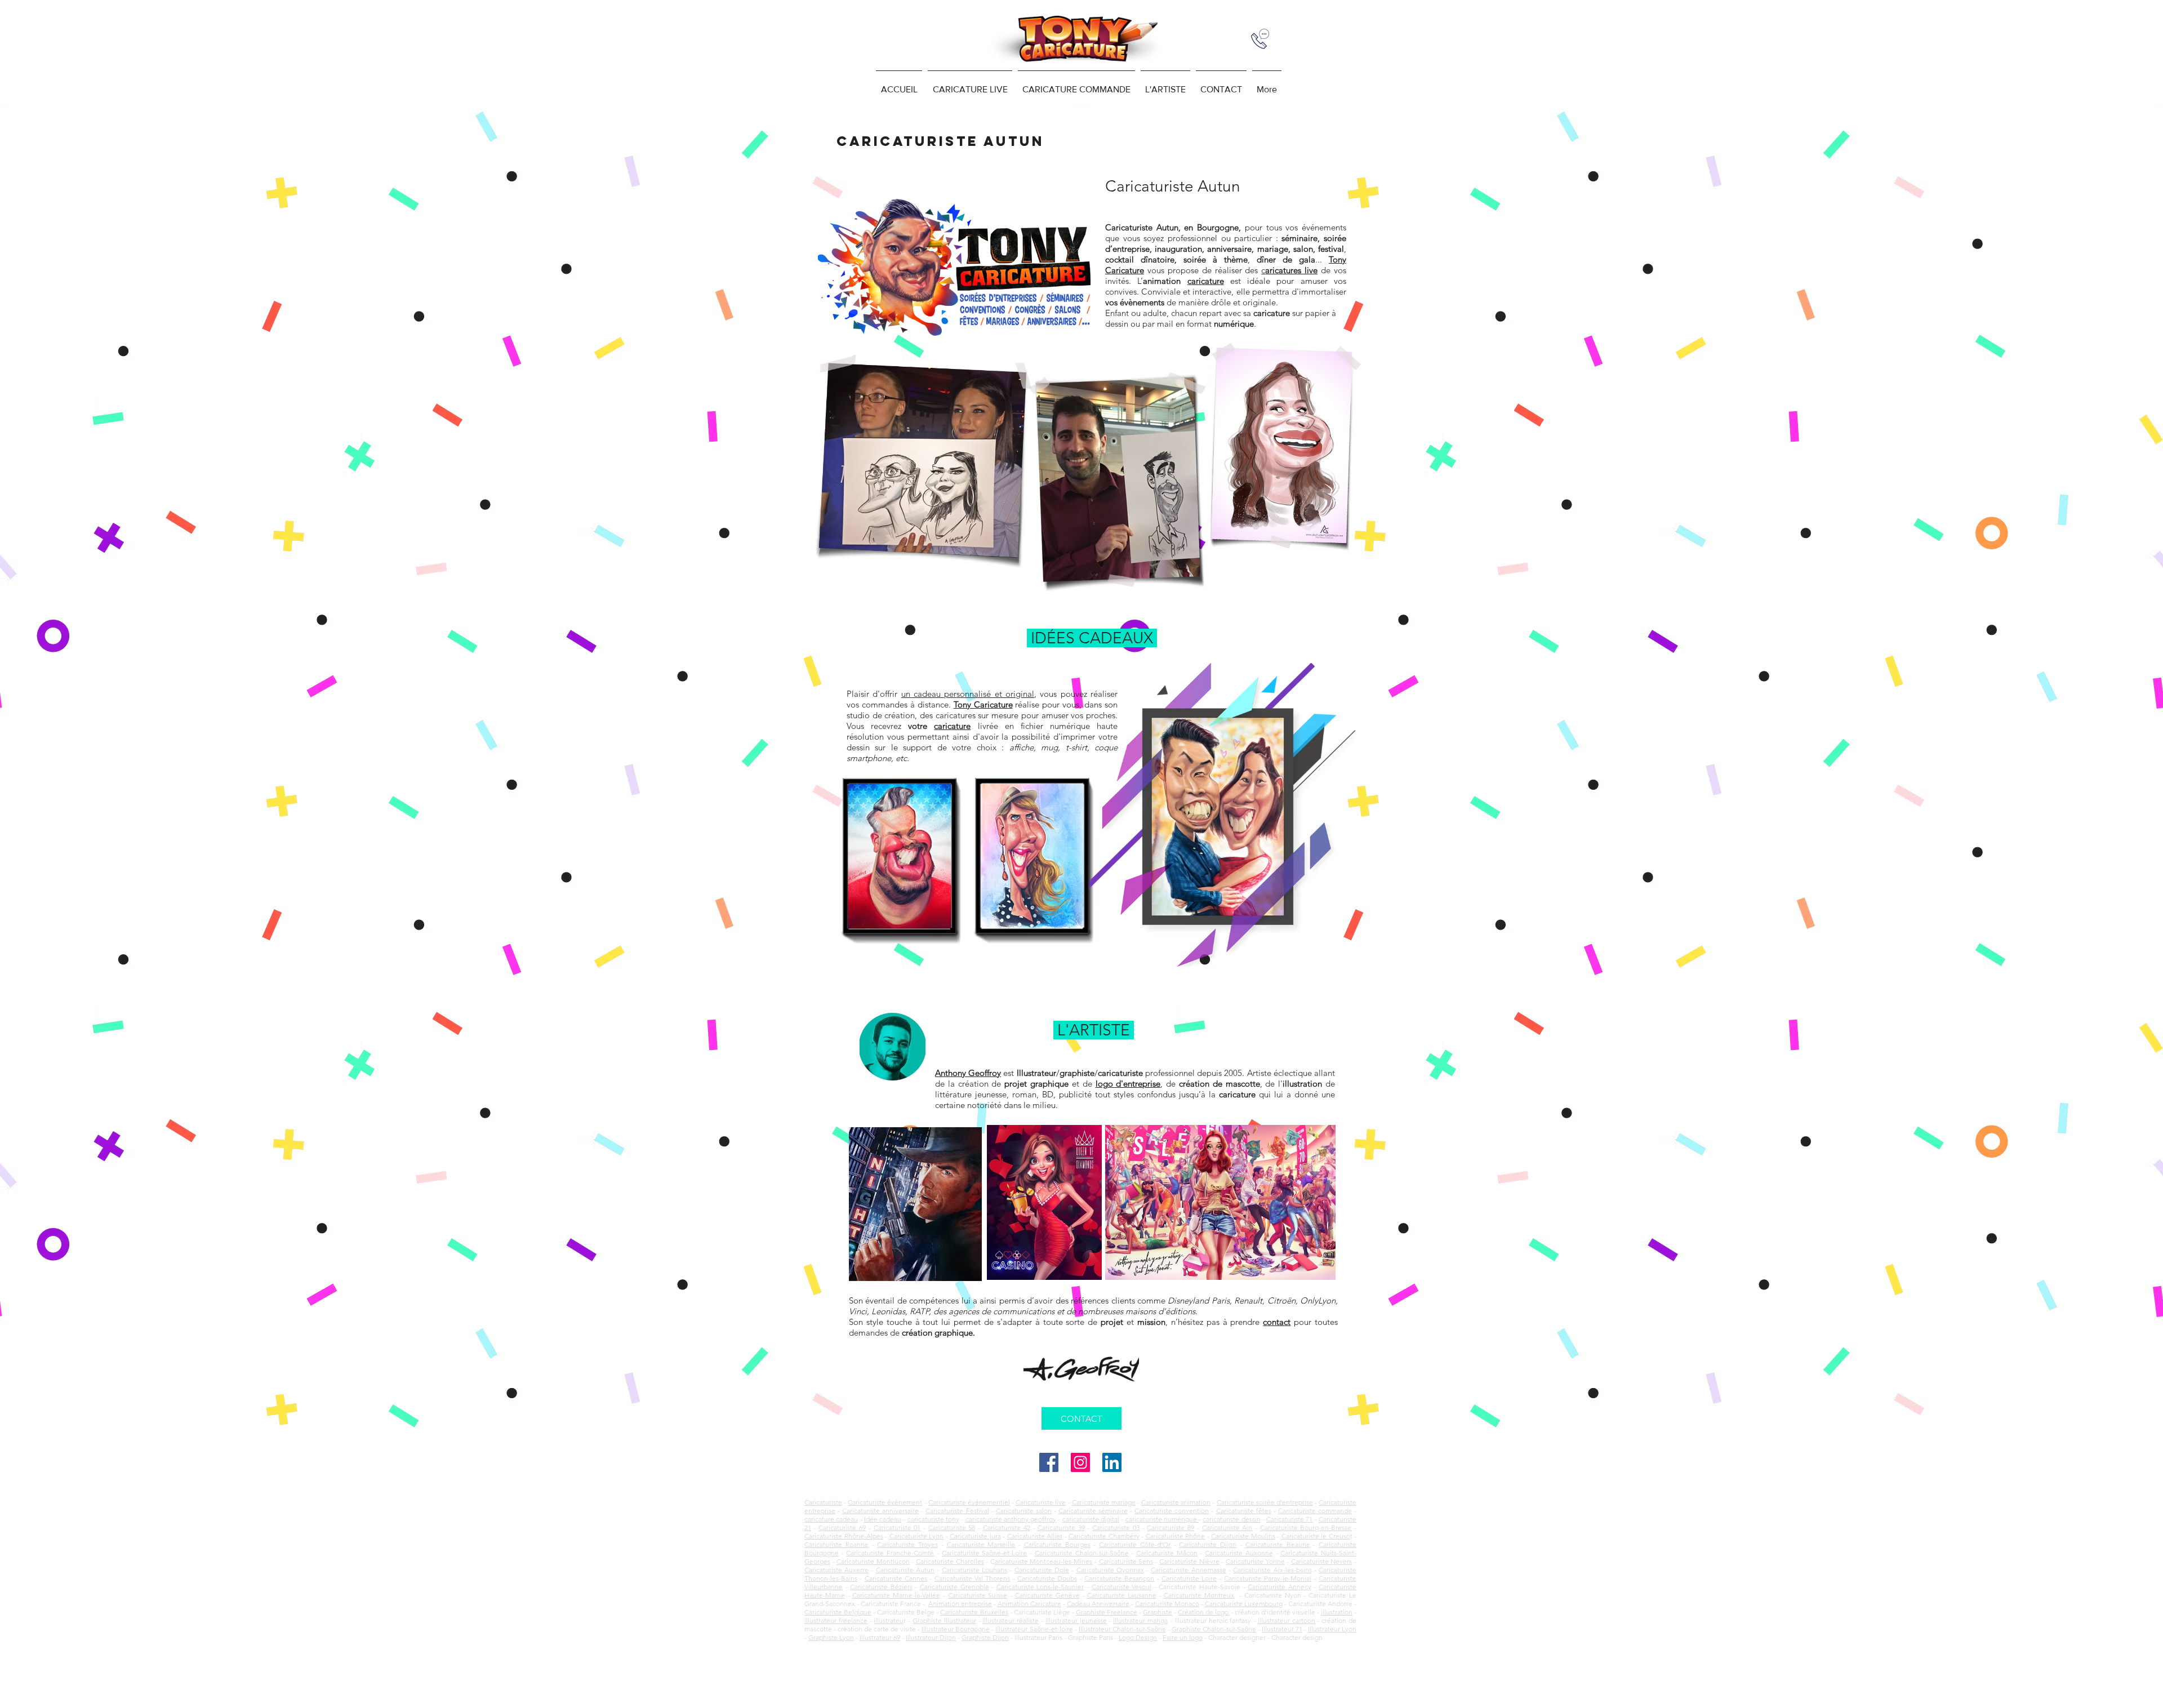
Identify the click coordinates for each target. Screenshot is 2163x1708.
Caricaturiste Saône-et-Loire (985, 1553)
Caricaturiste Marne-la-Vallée (896, 1595)
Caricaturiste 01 (897, 1527)
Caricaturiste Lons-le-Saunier (1040, 1587)
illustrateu (889, 1620)
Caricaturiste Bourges (1057, 1544)
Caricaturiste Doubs (1047, 1578)
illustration (1337, 1612)
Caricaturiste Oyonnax (1110, 1570)
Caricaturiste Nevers (1322, 1561)
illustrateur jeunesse (1076, 1620)
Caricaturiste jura (975, 1536)
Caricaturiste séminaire (1093, 1511)
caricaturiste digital (1091, 1519)
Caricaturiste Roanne (836, 1544)
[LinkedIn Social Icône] (1112, 1462)
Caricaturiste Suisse (978, 1595)
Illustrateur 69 (880, 1637)
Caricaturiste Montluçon (873, 1561)
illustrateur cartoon (1287, 1620)
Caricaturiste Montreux (1199, 1595)
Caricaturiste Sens (1126, 1561)
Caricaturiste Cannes (896, 1578)
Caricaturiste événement (885, 1502)
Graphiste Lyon (831, 1637)
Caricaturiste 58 (952, 1527)
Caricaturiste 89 (1170, 1527)
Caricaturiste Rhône (1176, 1536)
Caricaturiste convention (1172, 1511)
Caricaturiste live (1041, 1502)
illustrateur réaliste (1011, 1620)
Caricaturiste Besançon (1119, 1578)
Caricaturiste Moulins (1243, 1536)
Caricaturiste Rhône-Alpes (844, 1536)
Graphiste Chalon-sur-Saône (1214, 1629)
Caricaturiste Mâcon (1167, 1553)
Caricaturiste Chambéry (1104, 1536)
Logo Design (1138, 1637)
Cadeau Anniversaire (1098, 1604)
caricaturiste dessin (1231, 1519)
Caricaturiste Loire (1189, 1578)
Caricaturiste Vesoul (1122, 1587)
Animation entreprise (960, 1604)
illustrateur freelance (836, 1620)
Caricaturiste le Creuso (1316, 1536)
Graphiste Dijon (985, 1637)
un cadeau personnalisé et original (968, 694)
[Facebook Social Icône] (1049, 1462)
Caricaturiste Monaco (1167, 1604)
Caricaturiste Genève (1047, 1595)
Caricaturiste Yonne (1255, 1561)
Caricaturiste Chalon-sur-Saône (1082, 1553)
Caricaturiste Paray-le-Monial (1268, 1578)
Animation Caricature (1029, 1604)
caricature (952, 726)
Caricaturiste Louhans (974, 1570)
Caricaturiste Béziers (881, 1587)
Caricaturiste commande (1315, 1511)
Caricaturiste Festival (957, 1511)
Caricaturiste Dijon (1208, 1544)
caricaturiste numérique (1162, 1519)
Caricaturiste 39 (1061, 1527)
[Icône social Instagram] (1080, 1462)
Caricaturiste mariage (1104, 1502)
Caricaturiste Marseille (981, 1544)
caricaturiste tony (933, 1519)
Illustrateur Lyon (1332, 1629)
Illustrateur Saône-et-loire (1034, 1629)
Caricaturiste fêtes (1244, 1511)
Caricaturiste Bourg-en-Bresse (1306, 1527)
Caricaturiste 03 (1116, 1527)
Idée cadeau (883, 1519)
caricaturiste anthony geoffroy (1011, 1519)
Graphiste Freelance (1107, 1612)
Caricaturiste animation (1176, 1502)
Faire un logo (1183, 1637)
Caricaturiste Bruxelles (974, 1612)
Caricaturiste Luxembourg (1244, 1604)
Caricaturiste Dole (1042, 1570)
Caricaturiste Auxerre (836, 1570)
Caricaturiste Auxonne (1239, 1553)
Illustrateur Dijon (931, 1637)
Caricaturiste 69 (842, 1527)
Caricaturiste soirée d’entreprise (1265, 1502)
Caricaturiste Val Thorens (973, 1578)
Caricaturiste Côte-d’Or (1135, 1544)
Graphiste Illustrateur (944, 1620)
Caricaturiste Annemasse (1188, 1570)
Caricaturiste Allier (1035, 1536)
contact (1277, 1322)
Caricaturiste (823, 1502)
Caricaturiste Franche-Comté (890, 1553)
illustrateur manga (1140, 1620)
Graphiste (1158, 1612)
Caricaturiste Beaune (1278, 1544)
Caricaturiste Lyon (917, 1536)
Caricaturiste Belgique (838, 1612)
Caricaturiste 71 (1289, 1519)
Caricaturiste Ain (1227, 1527)
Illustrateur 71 (1282, 1629)
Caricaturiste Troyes (907, 1544)
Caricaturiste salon (1024, 1511)
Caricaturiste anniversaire (880, 1511)
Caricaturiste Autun (905, 1570)
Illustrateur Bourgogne (956, 1629)
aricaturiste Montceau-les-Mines (1044, 1561)
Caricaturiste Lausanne (1122, 1595)
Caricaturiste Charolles (950, 1561)
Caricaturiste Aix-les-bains (1272, 1570)
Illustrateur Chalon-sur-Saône (1122, 1629)
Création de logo (1203, 1612)
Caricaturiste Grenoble (954, 1587)
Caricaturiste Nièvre (1189, 1561)
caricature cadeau (831, 1519)
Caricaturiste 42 (1007, 1527)
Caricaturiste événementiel (969, 1502)
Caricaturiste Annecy (1279, 1587)
